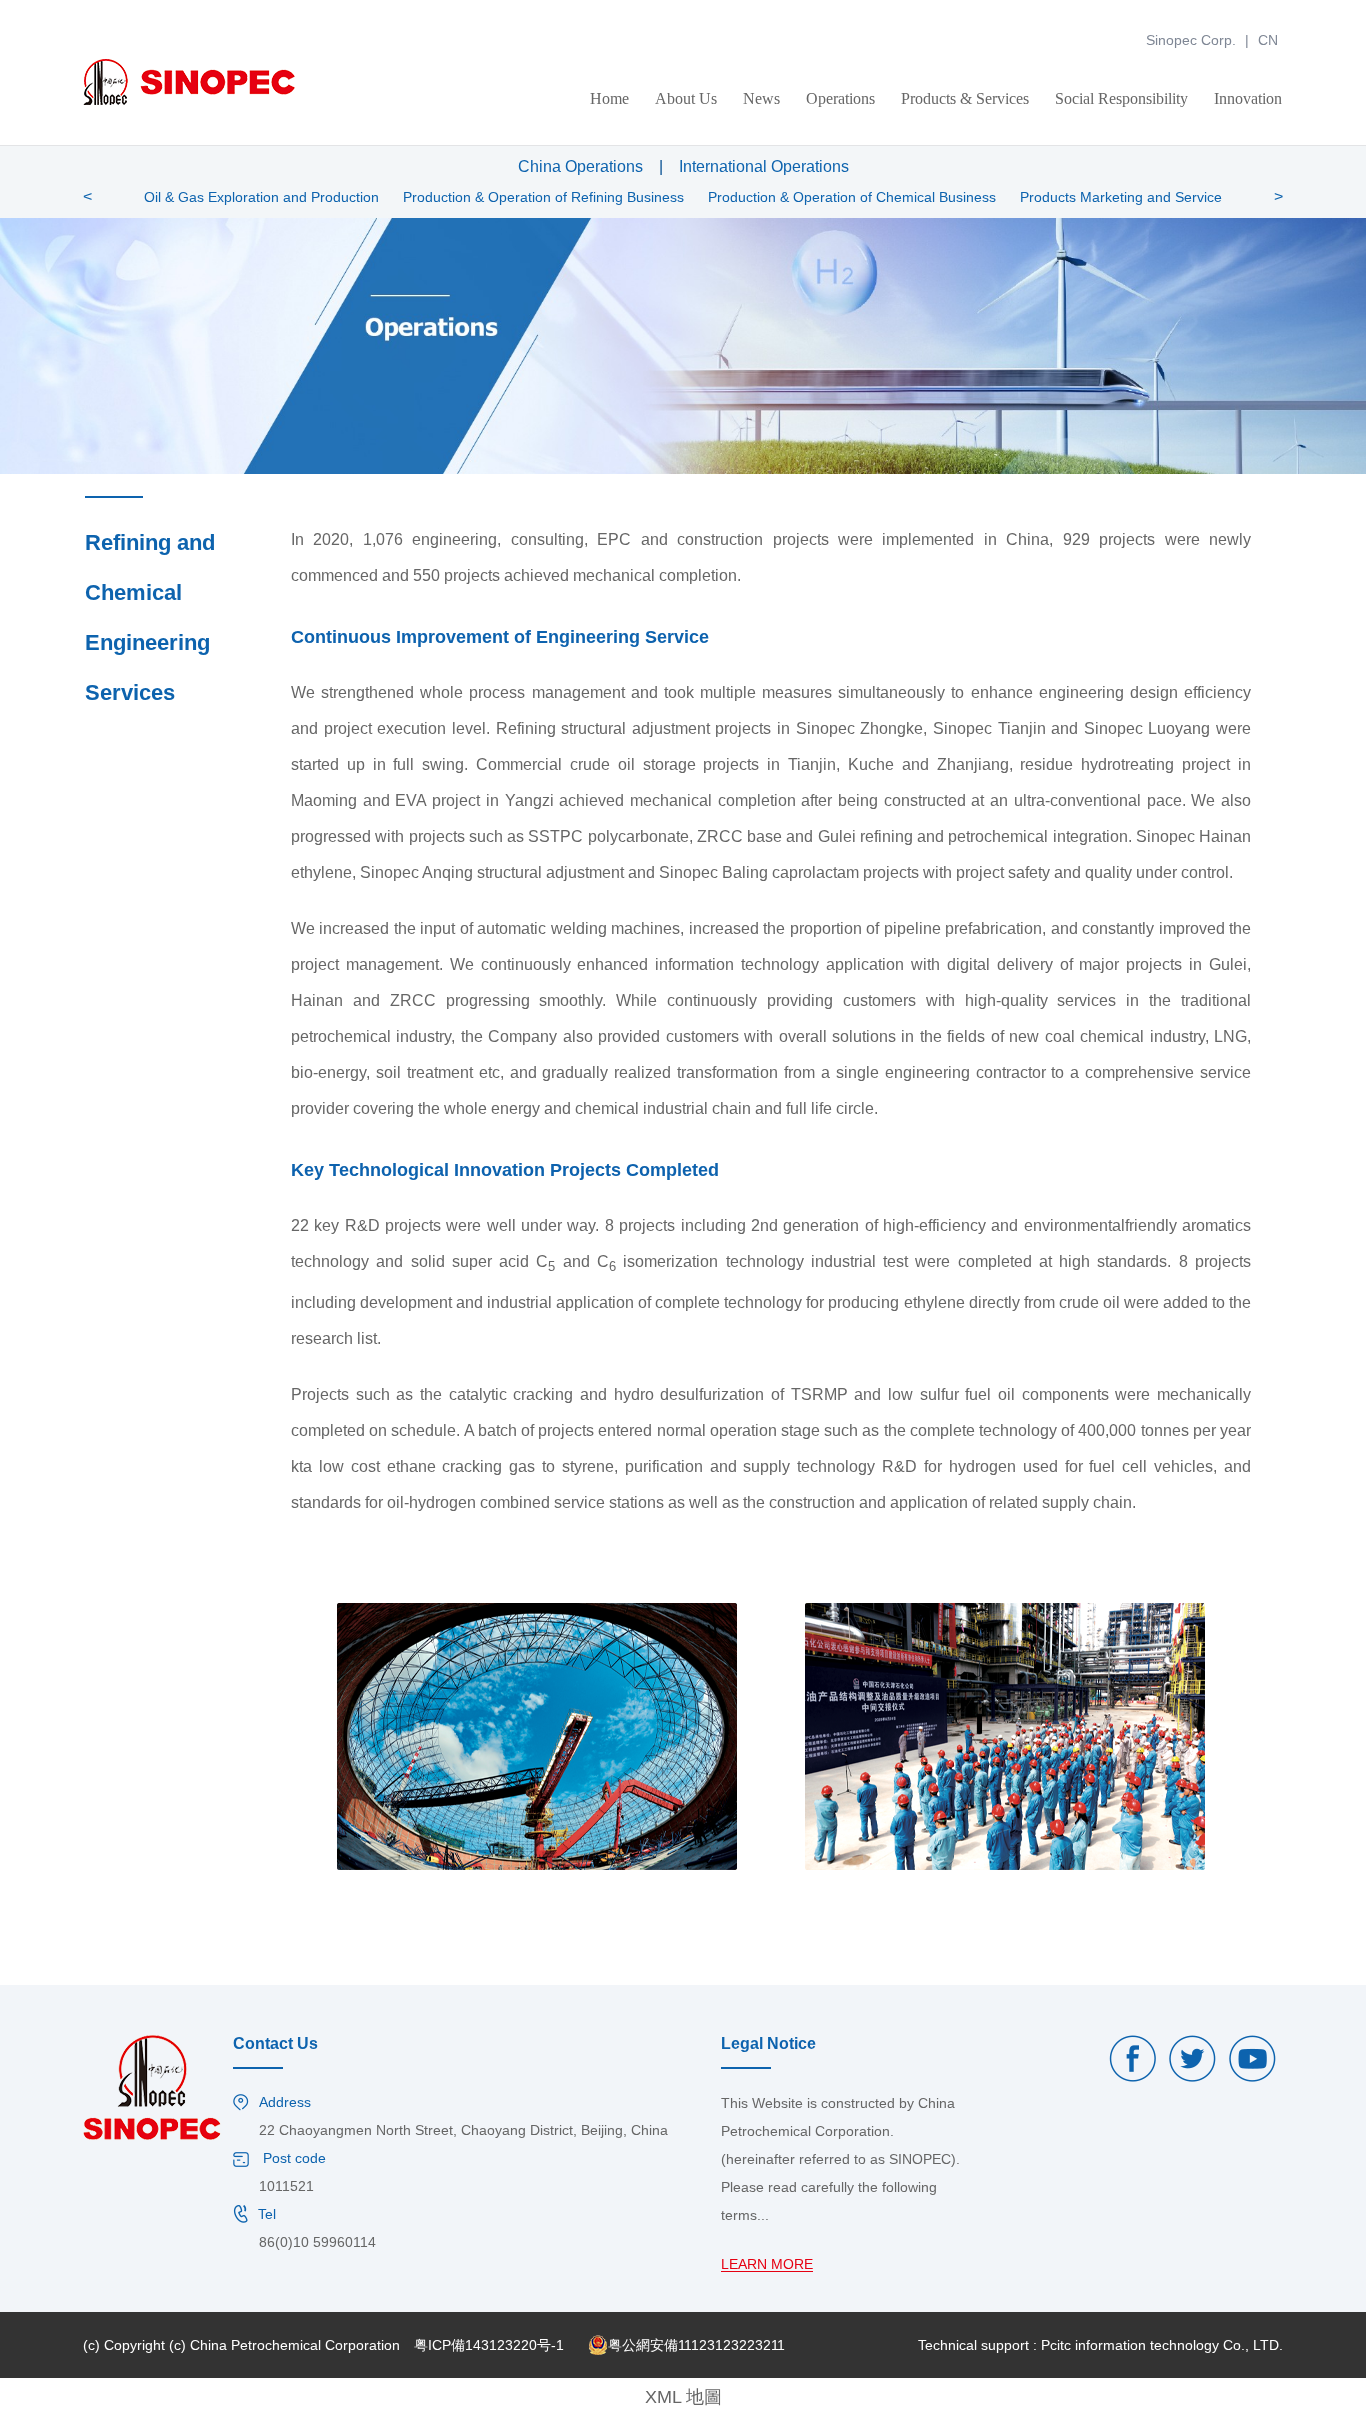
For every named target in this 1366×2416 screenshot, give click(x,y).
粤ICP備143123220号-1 (489, 2345)
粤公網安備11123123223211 (696, 2345)
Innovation (1248, 98)
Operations (840, 98)
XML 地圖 (683, 2397)
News (761, 98)
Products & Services (965, 98)
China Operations (580, 166)
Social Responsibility (1121, 98)
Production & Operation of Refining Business (543, 197)
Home (609, 98)
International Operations (764, 166)
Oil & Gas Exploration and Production (261, 197)
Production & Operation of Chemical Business (852, 197)
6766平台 (30, 9)
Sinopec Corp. (1191, 40)
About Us (686, 98)
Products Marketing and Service (1121, 197)
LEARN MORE (767, 2264)
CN (1268, 40)
